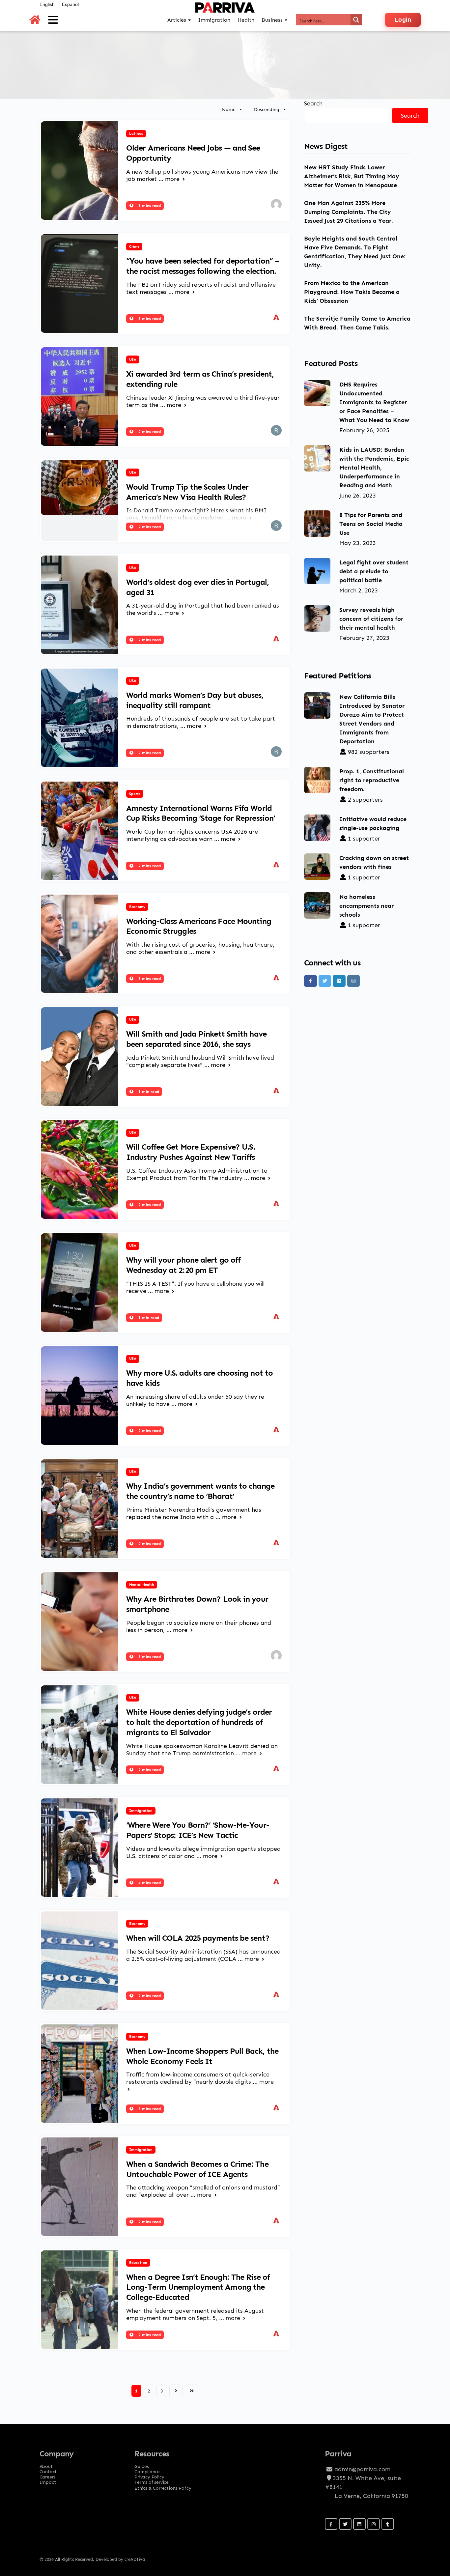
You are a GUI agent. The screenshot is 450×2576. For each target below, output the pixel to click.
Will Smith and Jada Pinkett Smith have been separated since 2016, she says (196, 1039)
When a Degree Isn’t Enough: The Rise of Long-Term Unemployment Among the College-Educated (198, 2287)
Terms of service (152, 2480)
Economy (137, 907)
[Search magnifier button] (356, 20)
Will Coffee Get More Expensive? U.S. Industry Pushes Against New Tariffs (191, 1152)
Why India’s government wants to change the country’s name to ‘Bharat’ (200, 1491)
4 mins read (149, 1883)
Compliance (147, 2470)
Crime (134, 246)
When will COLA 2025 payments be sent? (198, 1938)
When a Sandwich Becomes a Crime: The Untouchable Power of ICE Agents (197, 2169)
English (47, 4)
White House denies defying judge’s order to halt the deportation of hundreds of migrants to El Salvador (199, 1722)
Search (313, 103)
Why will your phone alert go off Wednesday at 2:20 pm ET (183, 1265)
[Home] (35, 20)
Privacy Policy (149, 2475)
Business (272, 20)
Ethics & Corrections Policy (163, 2488)
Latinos (136, 133)
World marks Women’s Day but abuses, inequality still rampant (195, 700)
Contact (48, 2470)
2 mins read (149, 431)
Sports (135, 794)
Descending (267, 109)
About (46, 2464)
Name (229, 109)
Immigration (141, 1811)
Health (246, 20)
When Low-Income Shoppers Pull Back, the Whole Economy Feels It (202, 2056)
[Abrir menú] (53, 20)
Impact (48, 2480)
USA (133, 359)
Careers (48, 2475)
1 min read (148, 1091)
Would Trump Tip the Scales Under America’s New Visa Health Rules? (187, 492)
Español (70, 4)
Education (138, 2263)
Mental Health (142, 1585)
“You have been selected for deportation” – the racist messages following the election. (203, 266)
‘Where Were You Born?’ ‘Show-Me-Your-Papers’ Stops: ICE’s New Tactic (198, 1830)
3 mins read (149, 205)
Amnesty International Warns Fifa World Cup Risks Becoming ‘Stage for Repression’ (201, 813)
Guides (142, 2464)
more (173, 179)
